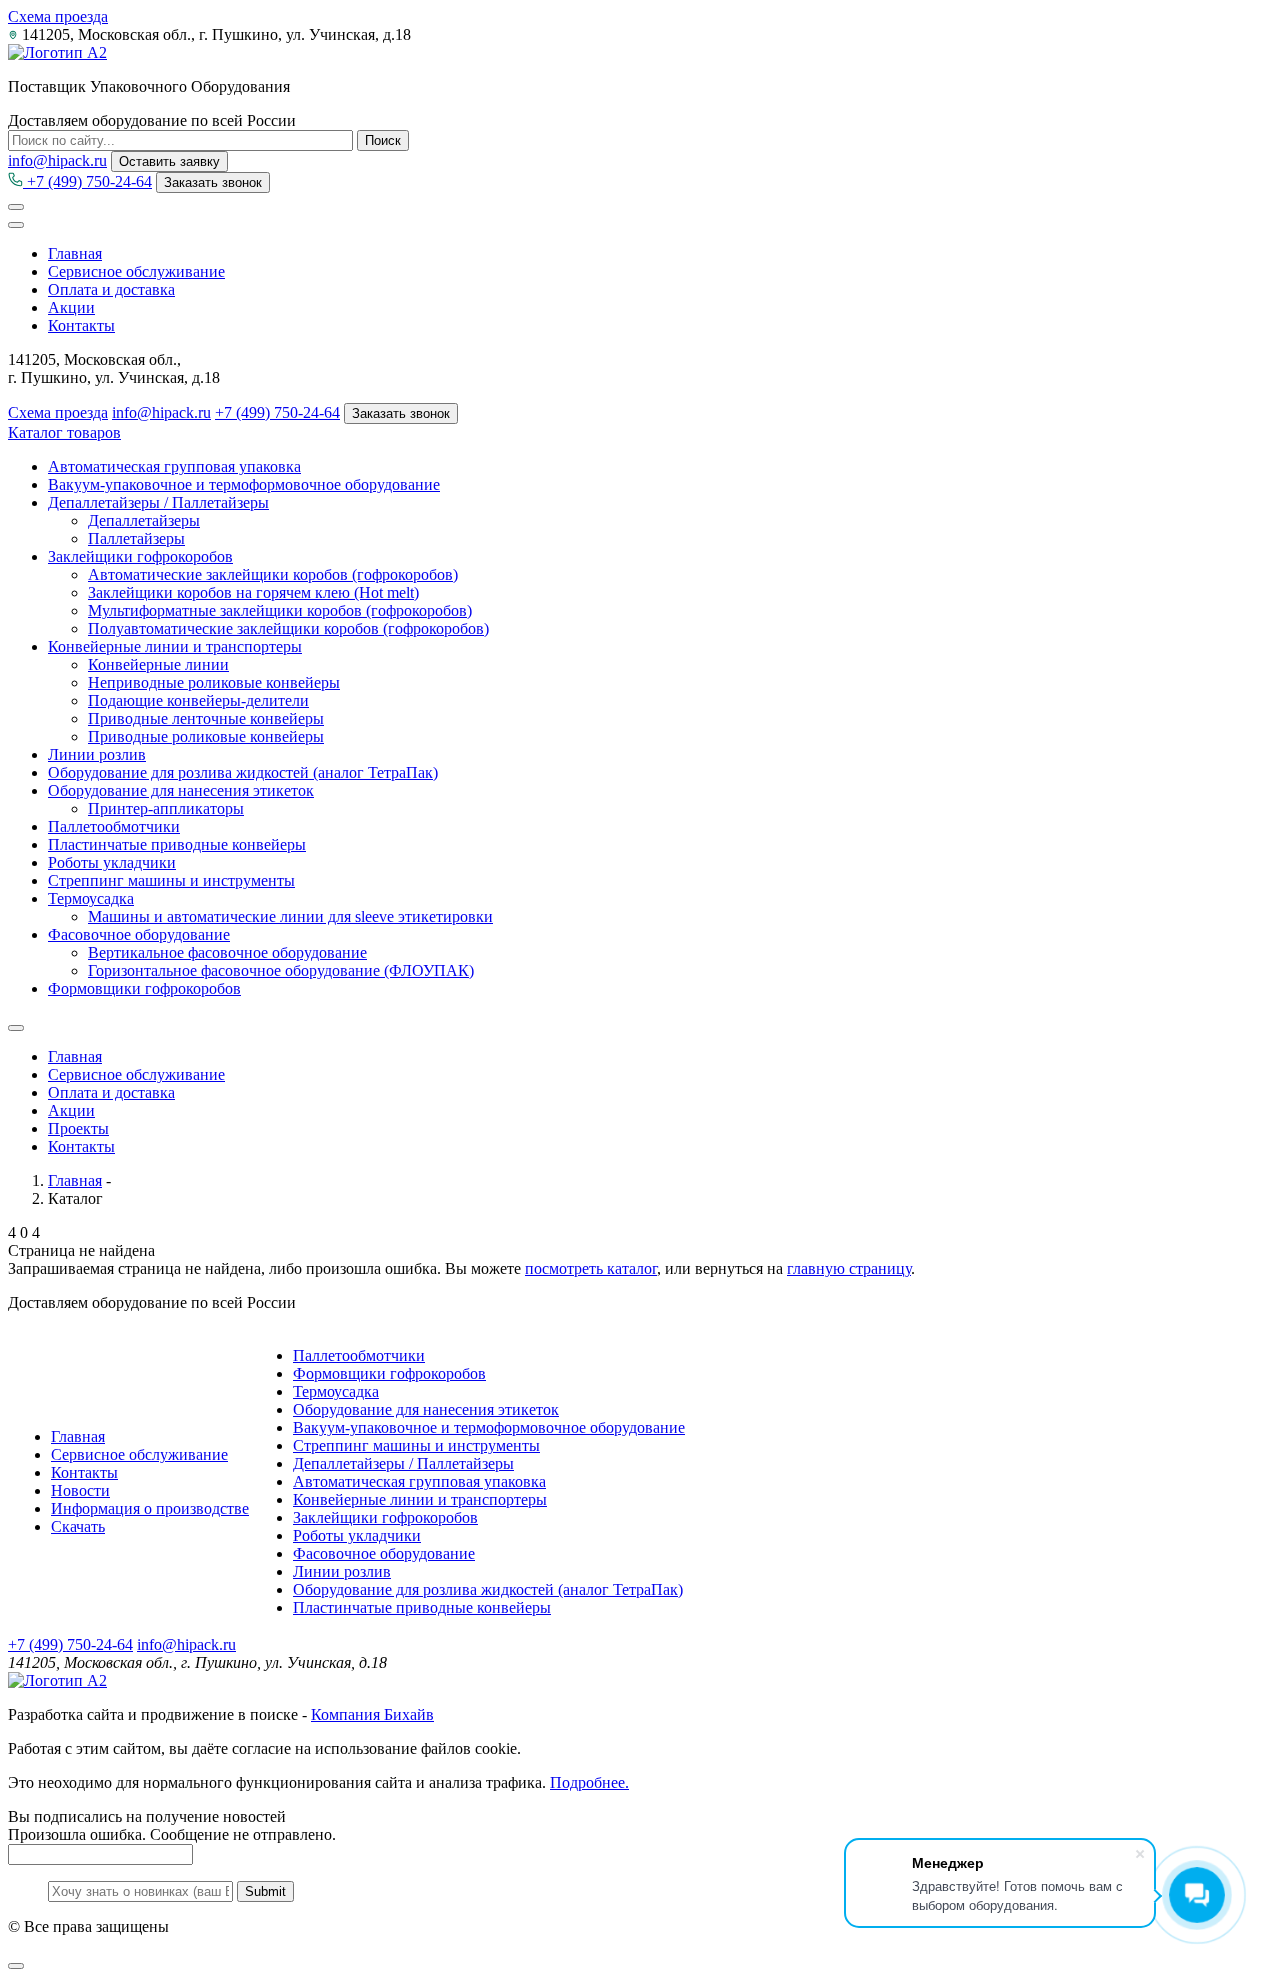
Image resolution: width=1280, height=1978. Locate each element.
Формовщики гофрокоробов (144, 988)
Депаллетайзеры (144, 520)
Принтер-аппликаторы (166, 808)
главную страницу (849, 1268)
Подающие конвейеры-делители (198, 700)
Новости (80, 1490)
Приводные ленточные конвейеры (206, 718)
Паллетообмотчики (114, 826)
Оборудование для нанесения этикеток (181, 790)
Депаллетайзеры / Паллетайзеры (158, 502)
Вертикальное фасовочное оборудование (227, 952)
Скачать (78, 1526)
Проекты (78, 1128)
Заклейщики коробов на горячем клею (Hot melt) (253, 592)
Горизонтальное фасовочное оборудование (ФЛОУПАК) (281, 970)
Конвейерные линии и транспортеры (175, 646)
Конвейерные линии (158, 664)
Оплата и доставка (111, 289)
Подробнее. (589, 1782)
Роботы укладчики (112, 862)
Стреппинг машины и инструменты (171, 880)
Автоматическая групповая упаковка (174, 466)
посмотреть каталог (591, 1268)
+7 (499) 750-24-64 (87, 181)
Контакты (81, 325)
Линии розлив (97, 754)
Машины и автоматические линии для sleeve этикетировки (290, 916)
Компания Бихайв (372, 1714)
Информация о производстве (150, 1508)
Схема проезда (58, 16)
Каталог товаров (64, 432)
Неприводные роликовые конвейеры (214, 682)
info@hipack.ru (57, 160)
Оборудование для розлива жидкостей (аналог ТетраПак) (243, 772)
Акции (71, 307)
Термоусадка (91, 898)
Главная (75, 253)
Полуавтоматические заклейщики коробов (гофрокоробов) (288, 628)
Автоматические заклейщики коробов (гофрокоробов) (273, 574)
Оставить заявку (169, 161)
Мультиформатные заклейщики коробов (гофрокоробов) (280, 610)
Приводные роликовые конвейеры (206, 736)
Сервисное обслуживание (136, 271)
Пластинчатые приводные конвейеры (177, 844)
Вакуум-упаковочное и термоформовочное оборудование (244, 484)
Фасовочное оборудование (139, 934)
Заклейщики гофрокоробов (140, 556)
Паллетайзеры (136, 538)
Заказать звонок (213, 182)
